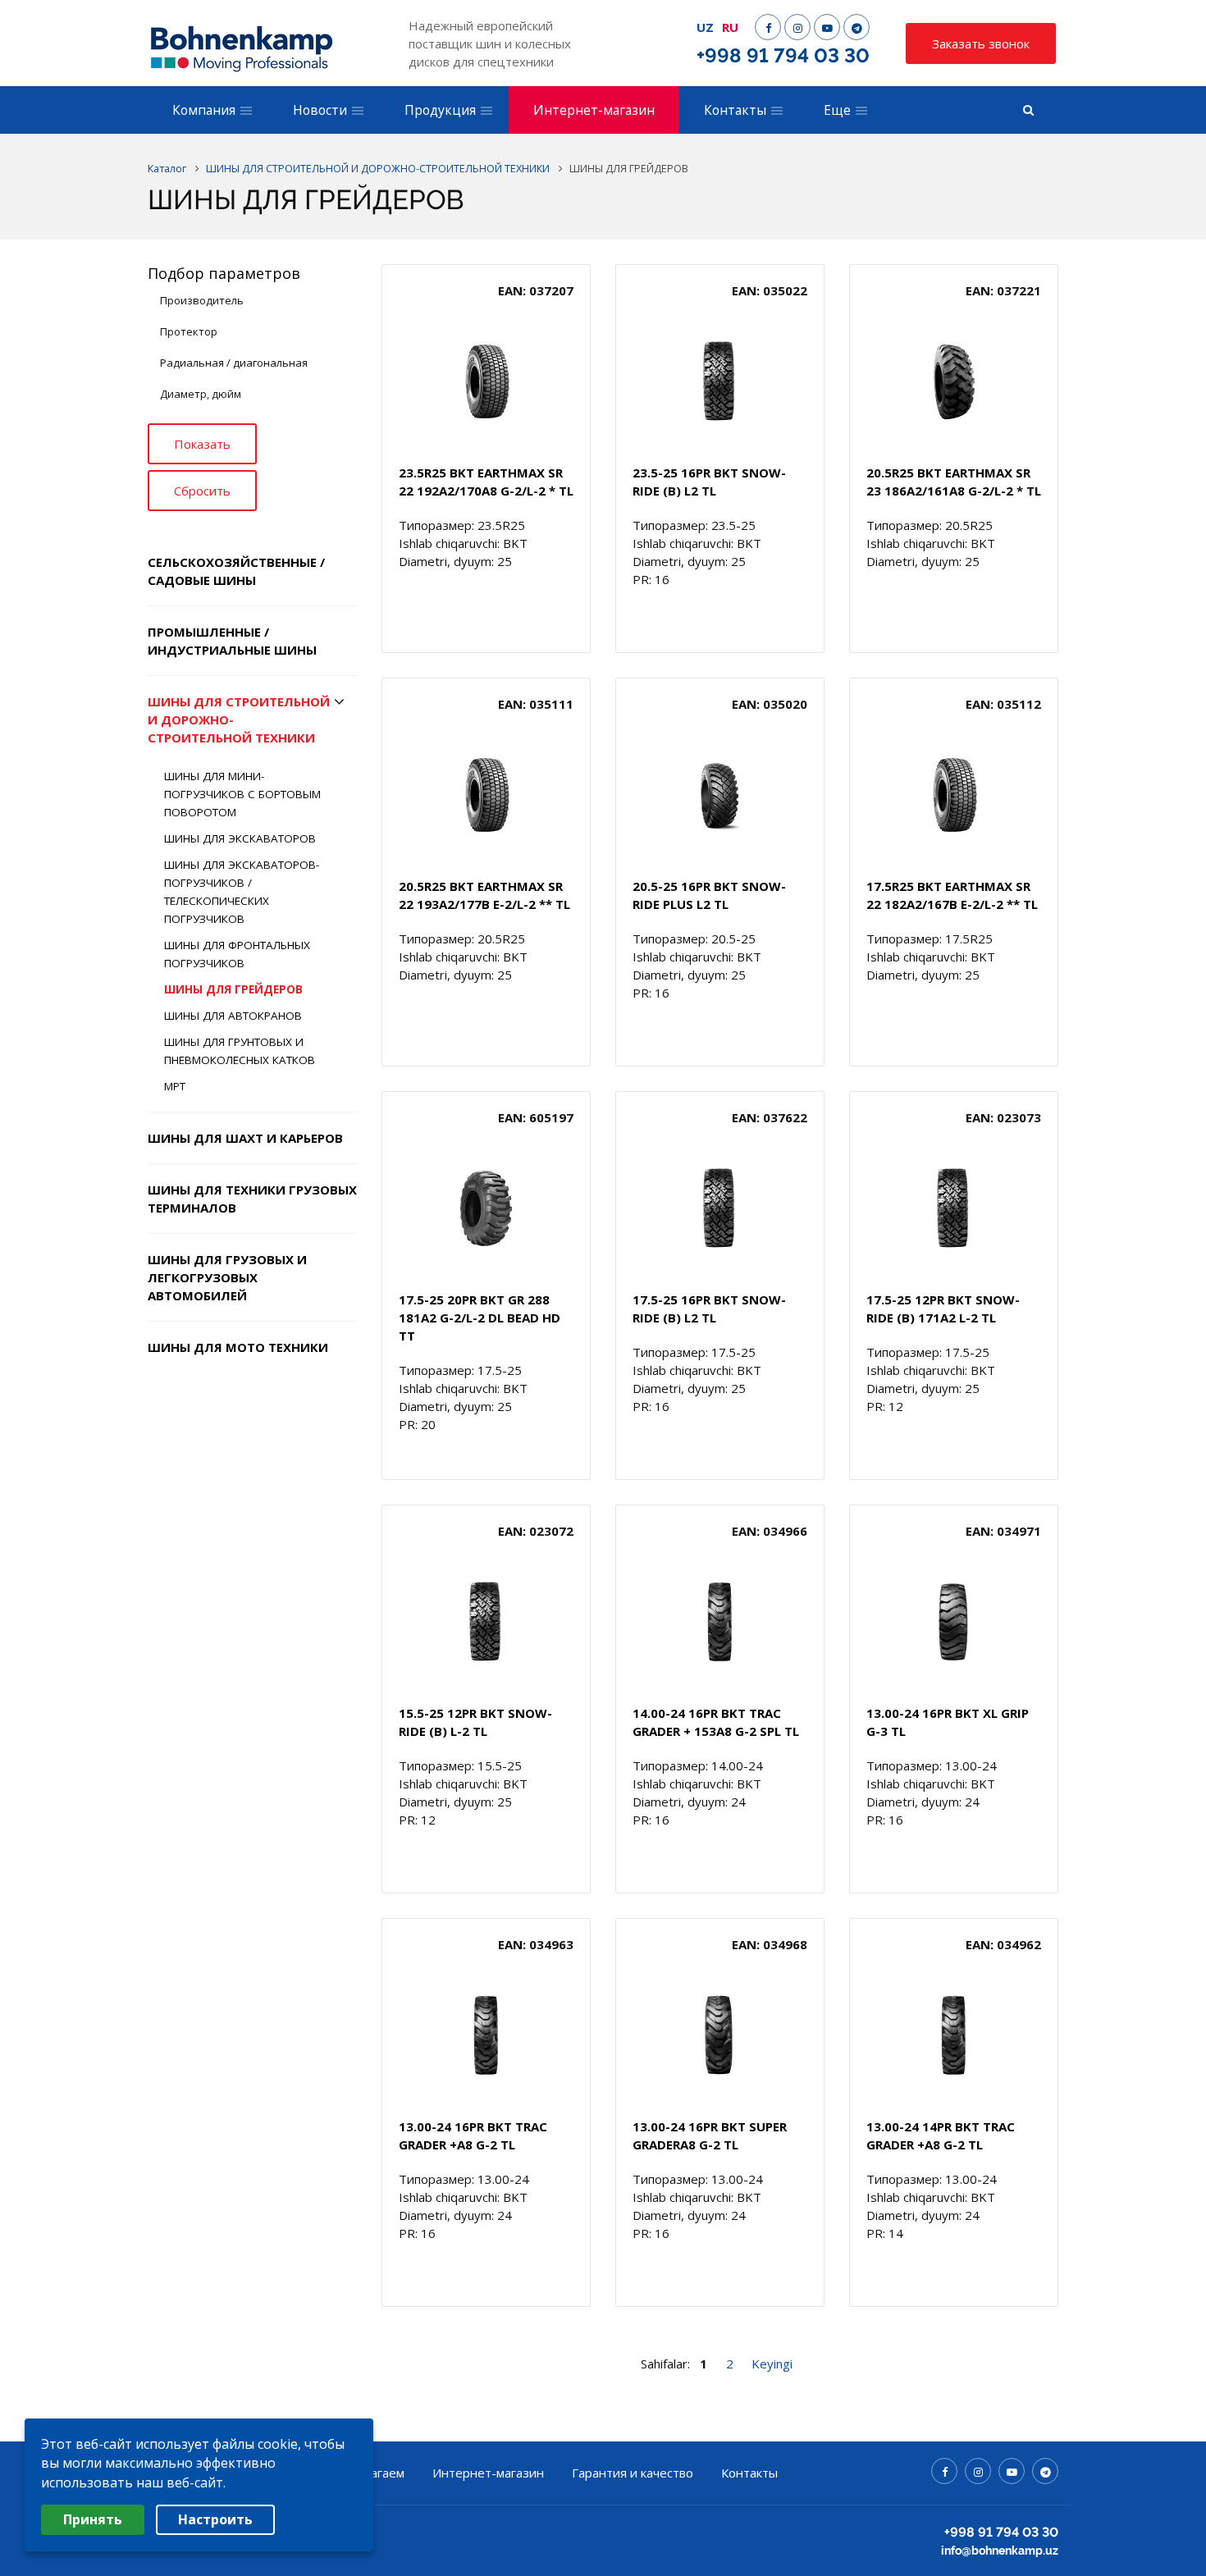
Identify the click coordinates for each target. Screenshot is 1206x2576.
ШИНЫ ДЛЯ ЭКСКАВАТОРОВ (240, 838)
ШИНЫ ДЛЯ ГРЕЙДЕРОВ (233, 989)
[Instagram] (797, 27)
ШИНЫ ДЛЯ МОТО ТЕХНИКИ (238, 1347)
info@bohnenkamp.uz (1000, 2551)
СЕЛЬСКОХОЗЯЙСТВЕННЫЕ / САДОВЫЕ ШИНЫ (236, 571)
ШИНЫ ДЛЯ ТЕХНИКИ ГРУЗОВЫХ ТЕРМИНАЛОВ (252, 1199)
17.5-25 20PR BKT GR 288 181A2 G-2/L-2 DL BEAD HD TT (480, 1318)
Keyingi (772, 2364)
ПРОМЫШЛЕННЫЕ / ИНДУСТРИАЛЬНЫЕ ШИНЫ (232, 641)
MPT (175, 1086)
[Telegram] (857, 27)
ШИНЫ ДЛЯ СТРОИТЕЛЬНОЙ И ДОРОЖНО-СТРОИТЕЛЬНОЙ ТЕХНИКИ (239, 719)
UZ (705, 27)
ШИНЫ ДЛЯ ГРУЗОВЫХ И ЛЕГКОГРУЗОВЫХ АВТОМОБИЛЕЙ (227, 1277)
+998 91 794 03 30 (783, 55)
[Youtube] (827, 27)
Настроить (215, 2519)
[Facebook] (768, 27)
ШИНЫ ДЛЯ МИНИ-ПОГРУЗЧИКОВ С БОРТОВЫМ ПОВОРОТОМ (242, 794)
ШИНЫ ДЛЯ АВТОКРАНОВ (233, 1016)
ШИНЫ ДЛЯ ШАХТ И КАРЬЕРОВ (245, 1138)
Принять (93, 2519)
